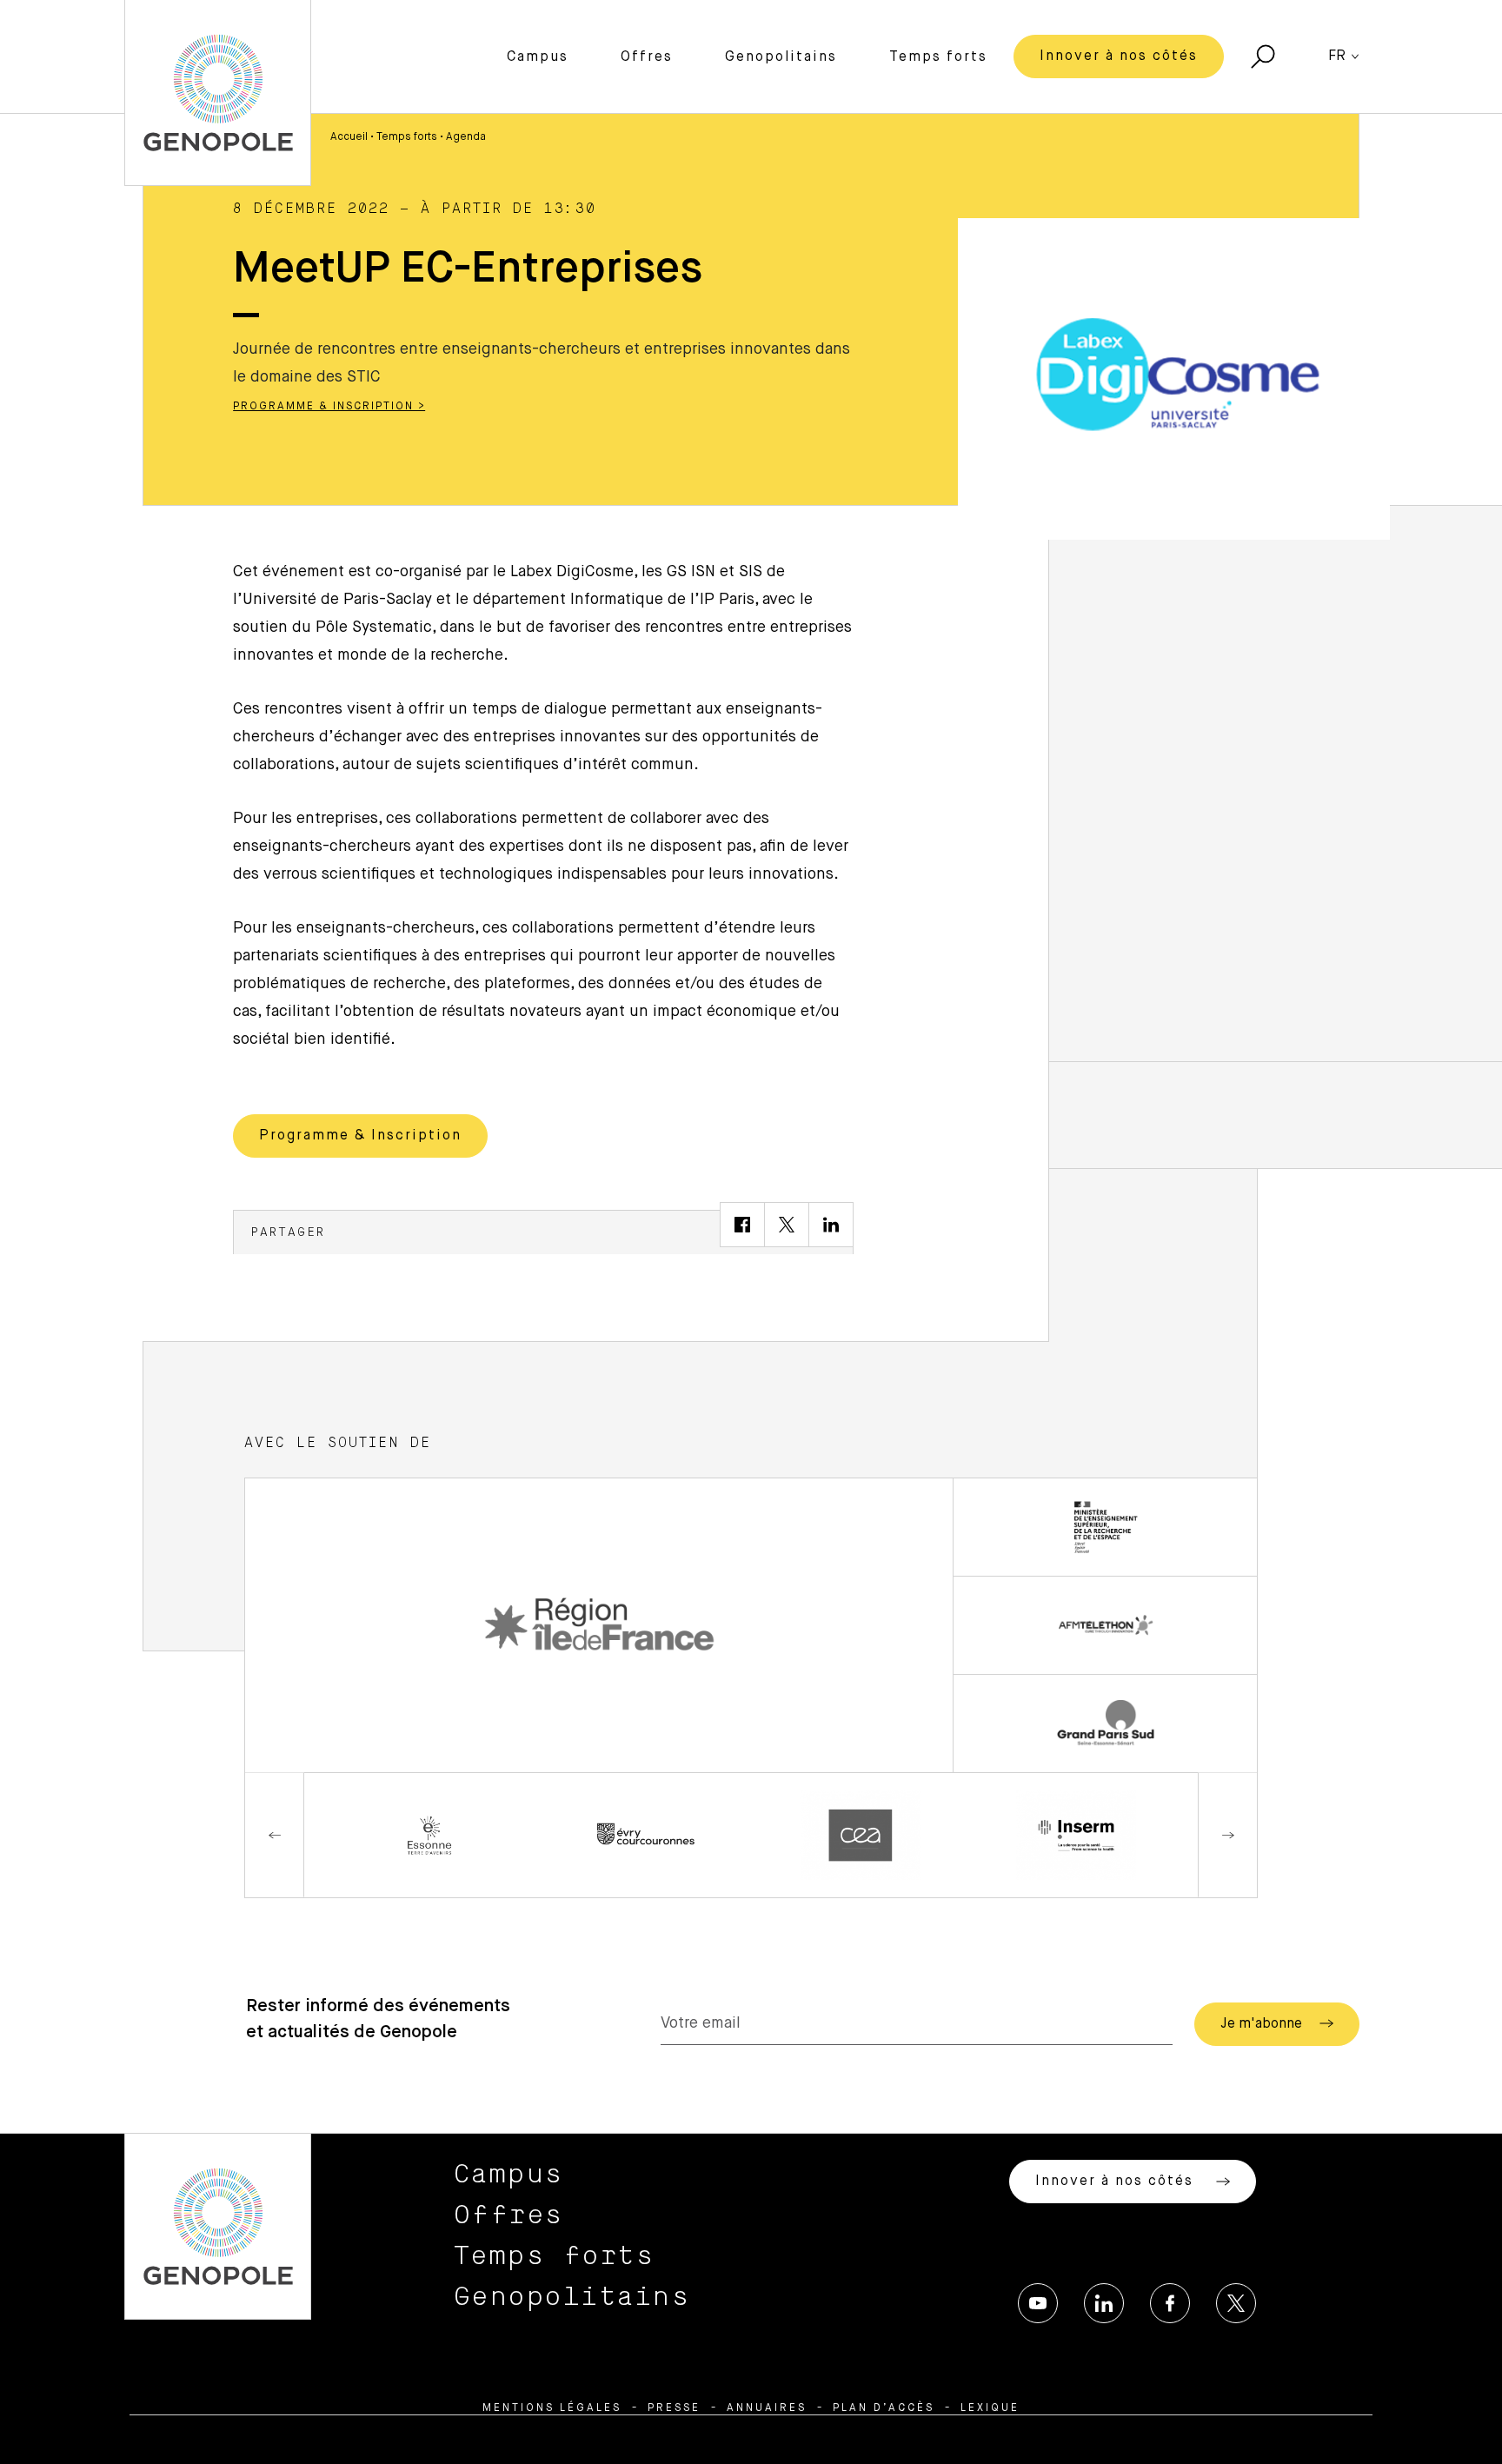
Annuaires (767, 2408)
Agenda (466, 137)
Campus (538, 57)
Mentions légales (552, 2408)
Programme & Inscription (360, 1136)
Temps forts (938, 57)
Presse (674, 2408)
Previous (275, 1835)
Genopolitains (781, 57)
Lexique (990, 2408)
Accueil (349, 137)
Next (1227, 1835)
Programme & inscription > (329, 407)
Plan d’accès (884, 2408)
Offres (647, 57)
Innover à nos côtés (1119, 56)
